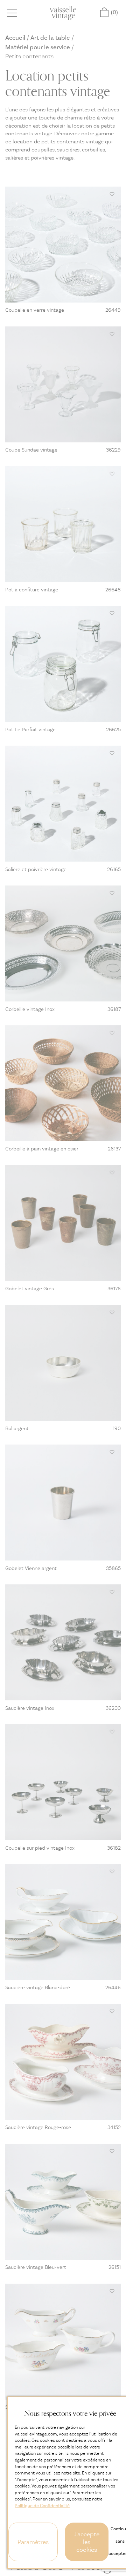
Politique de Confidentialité (42, 2506)
